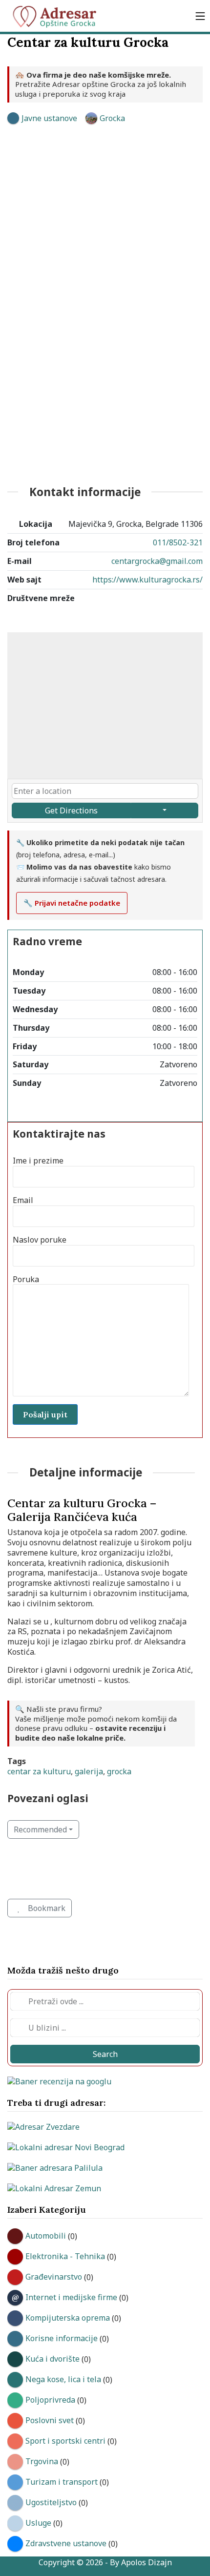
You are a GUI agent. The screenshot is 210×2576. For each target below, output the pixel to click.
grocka (119, 1771)
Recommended (40, 1829)
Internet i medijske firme (71, 2297)
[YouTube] (157, 622)
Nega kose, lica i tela (63, 2379)
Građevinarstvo (54, 2277)
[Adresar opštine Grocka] (59, 16)
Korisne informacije (62, 2338)
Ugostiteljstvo (51, 2502)
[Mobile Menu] (200, 16)
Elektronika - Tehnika (65, 2256)
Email (23, 1200)
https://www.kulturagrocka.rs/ (147, 580)
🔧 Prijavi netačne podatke (72, 903)
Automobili (46, 2236)
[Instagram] (188, 622)
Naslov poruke (40, 1240)
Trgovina (42, 2461)
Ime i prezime (38, 1161)
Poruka (26, 1279)
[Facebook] (126, 622)
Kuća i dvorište (52, 2359)
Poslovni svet (50, 2420)
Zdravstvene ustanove (66, 2543)
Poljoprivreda (50, 2400)
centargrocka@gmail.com (157, 561)
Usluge (38, 2523)
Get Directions (71, 810)
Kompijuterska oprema (68, 2318)
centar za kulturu (39, 1771)
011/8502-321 (178, 542)
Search (105, 2054)
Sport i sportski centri (65, 2441)
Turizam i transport (62, 2482)
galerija (89, 1771)
